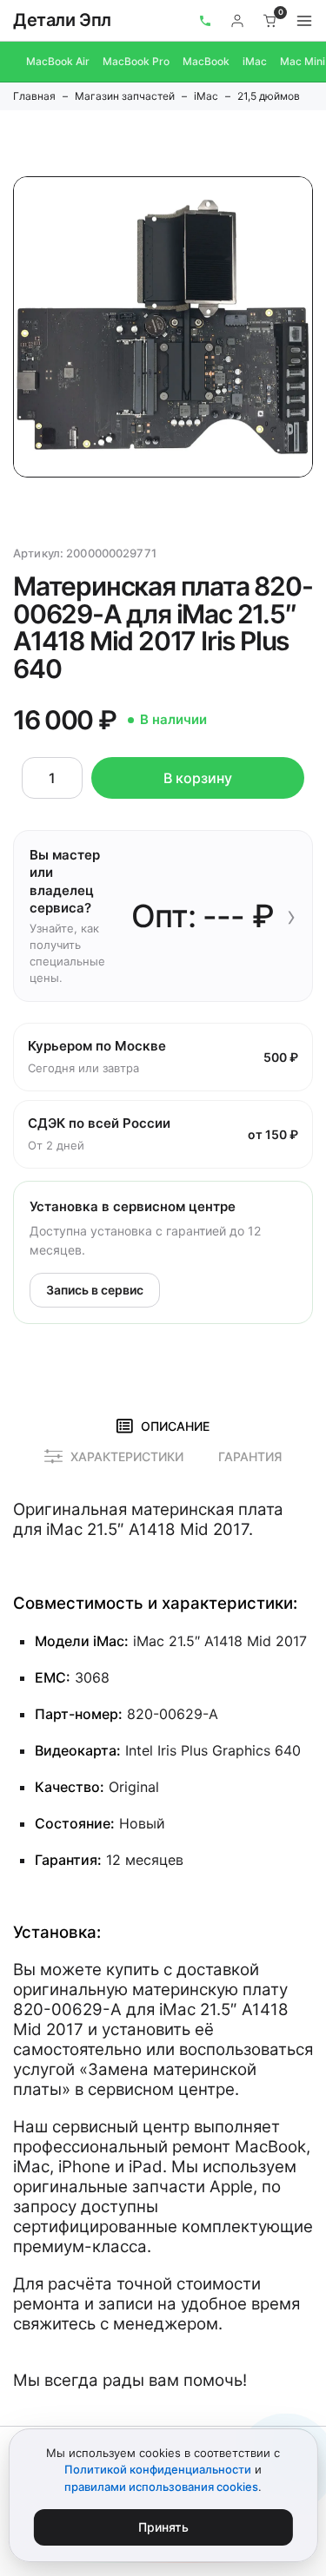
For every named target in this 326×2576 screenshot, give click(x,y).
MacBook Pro (136, 61)
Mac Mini (303, 61)
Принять (163, 2527)
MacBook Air (58, 61)
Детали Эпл (62, 20)
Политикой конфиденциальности (158, 2469)
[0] (270, 21)
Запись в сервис (95, 1290)
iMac (255, 61)
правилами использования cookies (161, 2487)
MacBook (206, 61)
